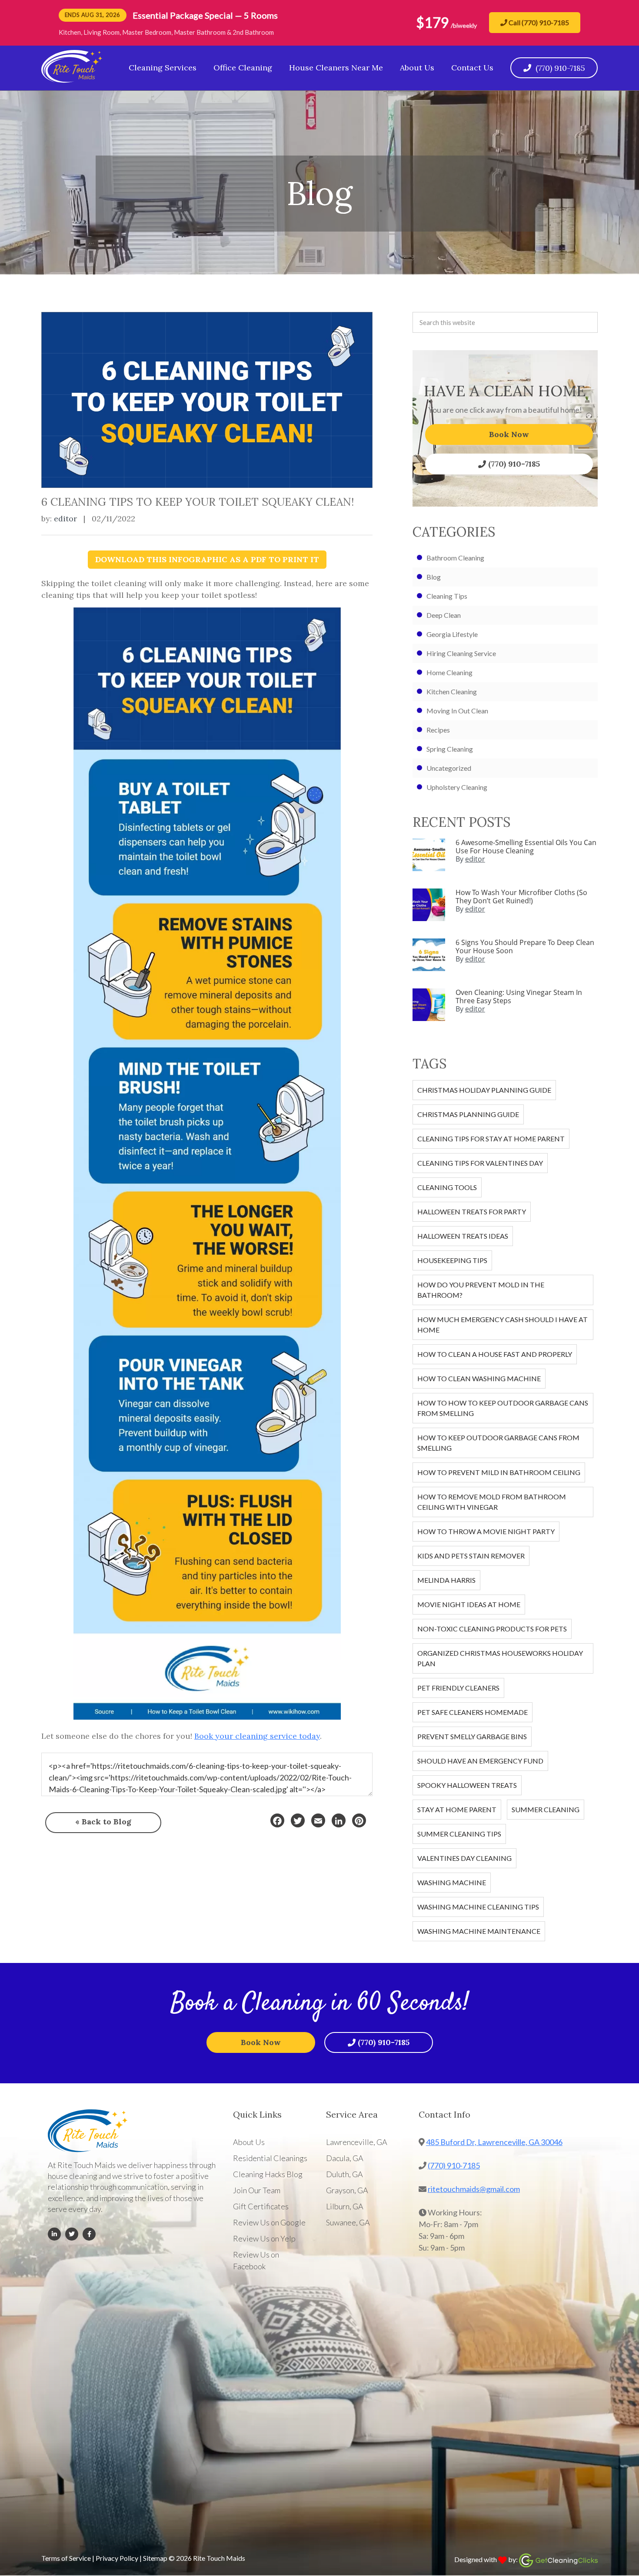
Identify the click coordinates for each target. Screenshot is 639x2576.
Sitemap (155, 2558)
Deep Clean (444, 615)
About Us (249, 2142)
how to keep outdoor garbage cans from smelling (498, 1443)
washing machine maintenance (479, 1931)
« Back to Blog (103, 1822)
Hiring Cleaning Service (461, 653)
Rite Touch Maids (219, 2558)
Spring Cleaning (450, 749)
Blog (434, 577)
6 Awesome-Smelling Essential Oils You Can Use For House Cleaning (526, 847)
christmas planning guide (468, 1114)
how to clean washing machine (479, 1378)
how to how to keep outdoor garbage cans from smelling (503, 1408)
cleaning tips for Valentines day (480, 1163)
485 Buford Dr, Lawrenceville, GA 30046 (494, 2142)
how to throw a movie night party (486, 1531)
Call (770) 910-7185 (538, 22)
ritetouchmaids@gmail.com (474, 2189)
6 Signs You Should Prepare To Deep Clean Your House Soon (525, 947)
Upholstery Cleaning (457, 787)
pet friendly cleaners (458, 1688)
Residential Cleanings (270, 2158)
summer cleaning (546, 1809)
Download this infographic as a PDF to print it (207, 559)
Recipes (438, 730)
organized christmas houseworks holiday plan (500, 1658)
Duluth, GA (344, 2174)
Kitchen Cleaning (452, 691)
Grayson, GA (347, 2190)
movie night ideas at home (469, 1604)
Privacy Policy (117, 2558)
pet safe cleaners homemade (473, 1712)
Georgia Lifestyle (452, 634)
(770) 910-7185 (514, 464)
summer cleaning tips (459, 1834)
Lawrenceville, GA (357, 2142)
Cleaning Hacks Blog (268, 2174)
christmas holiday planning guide (484, 1090)
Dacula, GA (345, 2158)
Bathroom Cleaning (455, 558)
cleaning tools (447, 1187)
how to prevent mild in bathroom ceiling (499, 1472)
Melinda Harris (446, 1580)
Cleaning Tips (447, 596)
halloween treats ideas (463, 1236)
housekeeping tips (452, 1260)
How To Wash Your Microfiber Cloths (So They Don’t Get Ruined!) (521, 897)
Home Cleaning (449, 672)
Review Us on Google (269, 2222)
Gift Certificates (261, 2206)
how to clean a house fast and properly (495, 1354)
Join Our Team (257, 2190)
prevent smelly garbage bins (472, 1736)
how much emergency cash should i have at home (503, 1324)
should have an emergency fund (480, 1761)
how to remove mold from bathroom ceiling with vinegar (492, 1502)
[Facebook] (277, 1820)
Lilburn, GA (345, 2206)
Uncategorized (449, 768)
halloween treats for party (472, 1212)
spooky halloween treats (467, 1785)
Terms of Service (66, 2558)
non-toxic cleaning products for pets (492, 1629)
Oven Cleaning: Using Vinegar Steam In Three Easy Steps (519, 996)
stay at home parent (457, 1809)
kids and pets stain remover (471, 1556)
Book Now (509, 434)
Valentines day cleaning (464, 1858)
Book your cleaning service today (257, 1736)
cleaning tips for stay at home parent (491, 1139)
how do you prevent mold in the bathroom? (481, 1290)
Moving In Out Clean (457, 711)
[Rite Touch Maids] (72, 80)
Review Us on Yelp (264, 2238)
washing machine (452, 1882)
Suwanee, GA (348, 2222)
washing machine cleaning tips (478, 1907)
